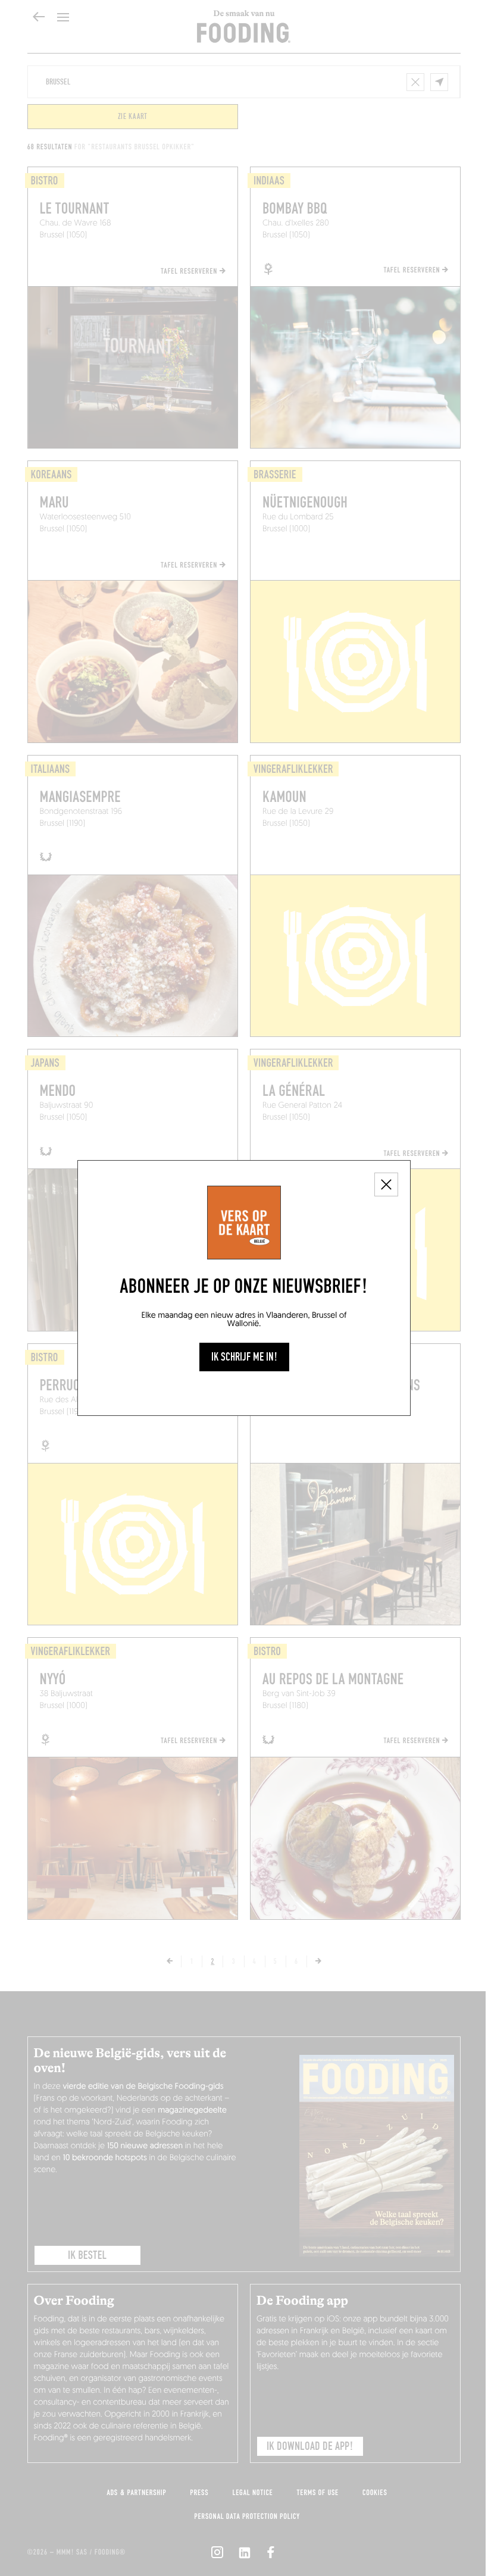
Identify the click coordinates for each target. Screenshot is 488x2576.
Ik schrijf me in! (244, 1357)
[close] (386, 1184)
